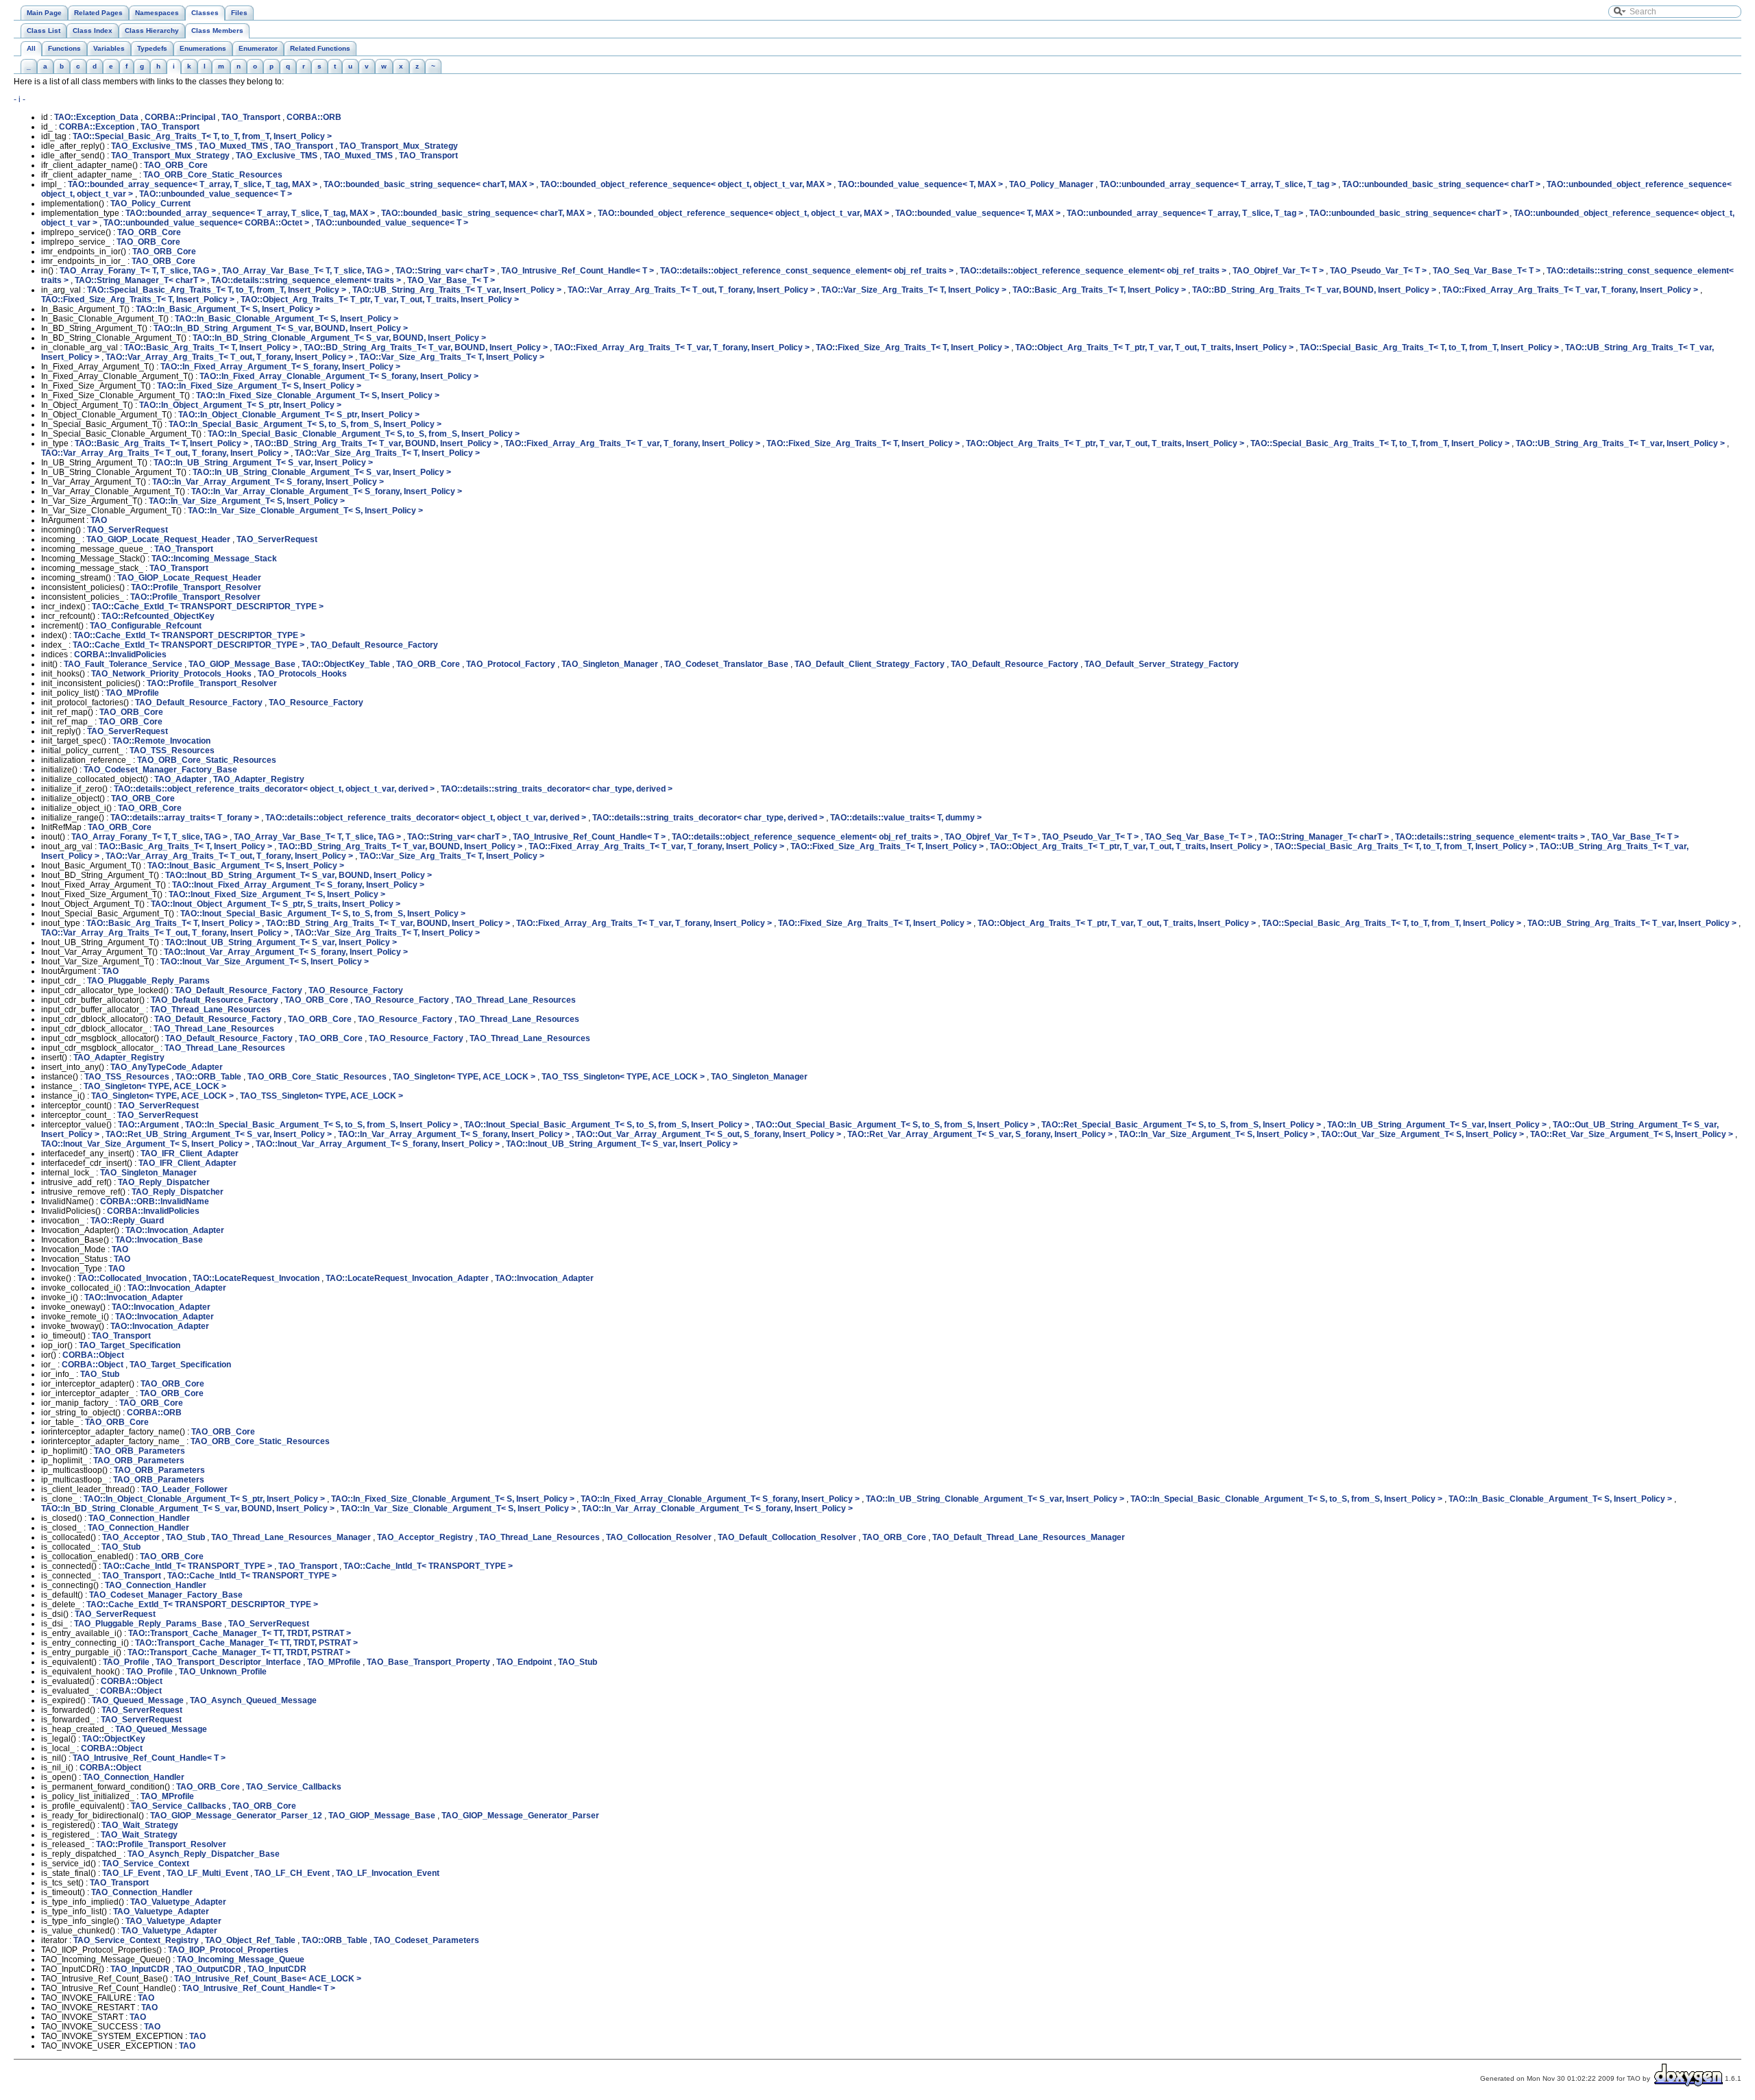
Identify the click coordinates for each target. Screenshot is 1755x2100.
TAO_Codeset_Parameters (426, 1940)
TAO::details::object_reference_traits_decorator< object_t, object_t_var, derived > (274, 789)
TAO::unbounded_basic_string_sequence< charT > (1441, 184)
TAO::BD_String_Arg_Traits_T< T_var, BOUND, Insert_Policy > (1314, 290)
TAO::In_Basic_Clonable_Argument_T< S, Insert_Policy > (287, 319)
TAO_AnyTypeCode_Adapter (167, 1067)
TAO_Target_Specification (130, 1345)
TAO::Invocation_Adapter (175, 1230)
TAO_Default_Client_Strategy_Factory (870, 664)
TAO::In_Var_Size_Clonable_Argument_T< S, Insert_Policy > (305, 511)
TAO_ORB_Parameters (140, 1451)
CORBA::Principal (180, 117)
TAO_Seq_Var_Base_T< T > (1487, 271)
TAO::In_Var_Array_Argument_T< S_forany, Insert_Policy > (268, 482)
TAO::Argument (148, 1125)
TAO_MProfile (132, 693)
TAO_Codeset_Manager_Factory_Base (160, 770)
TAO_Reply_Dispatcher (164, 1182)
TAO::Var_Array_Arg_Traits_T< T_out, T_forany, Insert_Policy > (691, 290)
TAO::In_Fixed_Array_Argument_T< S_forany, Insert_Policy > (280, 367)
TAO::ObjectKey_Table (346, 664)
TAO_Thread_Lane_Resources (516, 1000)
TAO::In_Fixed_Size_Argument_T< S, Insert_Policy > (259, 386)
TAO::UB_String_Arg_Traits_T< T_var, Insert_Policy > (457, 290)
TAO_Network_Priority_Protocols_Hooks (171, 674)
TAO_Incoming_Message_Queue (241, 1959)
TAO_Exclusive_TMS (152, 146)
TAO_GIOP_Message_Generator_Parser (520, 1816)
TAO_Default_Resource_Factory (374, 645)
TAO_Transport (251, 117)
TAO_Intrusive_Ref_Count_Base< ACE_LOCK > (268, 1979)
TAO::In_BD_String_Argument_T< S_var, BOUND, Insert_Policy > (281, 328)
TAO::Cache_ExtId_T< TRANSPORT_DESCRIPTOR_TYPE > (208, 607)
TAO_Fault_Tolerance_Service (123, 664)
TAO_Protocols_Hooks (302, 674)
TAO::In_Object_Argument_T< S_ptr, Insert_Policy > (240, 405)
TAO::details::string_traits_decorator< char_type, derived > (557, 789)
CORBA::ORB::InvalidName (155, 1201)
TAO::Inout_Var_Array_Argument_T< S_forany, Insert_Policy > (286, 952)
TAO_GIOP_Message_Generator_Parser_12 (236, 1816)
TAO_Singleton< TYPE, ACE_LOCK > (464, 1077)
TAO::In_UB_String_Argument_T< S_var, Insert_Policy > (263, 463)
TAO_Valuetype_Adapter (178, 1902)
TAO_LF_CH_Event (292, 1873)
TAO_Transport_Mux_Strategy (399, 146)
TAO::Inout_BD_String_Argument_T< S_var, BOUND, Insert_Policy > (299, 875)
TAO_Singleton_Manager (610, 664)
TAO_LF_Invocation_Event (388, 1873)
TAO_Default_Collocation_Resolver (787, 1537)
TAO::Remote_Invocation (161, 741)
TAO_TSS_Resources (172, 750)
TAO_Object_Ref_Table (250, 1940)
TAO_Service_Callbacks (294, 1787)
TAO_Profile (126, 1662)
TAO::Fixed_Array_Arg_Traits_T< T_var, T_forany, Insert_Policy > (1570, 290)
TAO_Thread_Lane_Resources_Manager (291, 1537)
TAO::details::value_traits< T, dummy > (906, 818)
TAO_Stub (100, 1374)
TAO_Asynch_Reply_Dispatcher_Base (204, 1854)
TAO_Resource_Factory (316, 703)
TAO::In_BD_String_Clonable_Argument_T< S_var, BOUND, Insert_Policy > (339, 338)
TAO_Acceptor (131, 1537)
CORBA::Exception (97, 127)
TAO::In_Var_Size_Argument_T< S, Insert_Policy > (247, 501)
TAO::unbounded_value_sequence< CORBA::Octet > (206, 223)
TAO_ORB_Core (176, 165)
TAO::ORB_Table (208, 1077)
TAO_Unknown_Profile (223, 1672)
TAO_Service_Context (146, 1864)
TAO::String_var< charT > (445, 271)
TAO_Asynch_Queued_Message (253, 1700)
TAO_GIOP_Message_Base (242, 664)
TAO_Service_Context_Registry (136, 1940)
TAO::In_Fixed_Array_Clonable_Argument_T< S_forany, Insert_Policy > (339, 376)
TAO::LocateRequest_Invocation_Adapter (407, 1278)
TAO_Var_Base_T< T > (451, 280)
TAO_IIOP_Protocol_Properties (228, 1950)
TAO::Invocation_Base (159, 1240)
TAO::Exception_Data (96, 117)
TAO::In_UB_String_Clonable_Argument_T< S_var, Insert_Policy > (322, 472)
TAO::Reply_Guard (127, 1221)
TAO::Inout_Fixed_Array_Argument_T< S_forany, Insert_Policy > (298, 885)
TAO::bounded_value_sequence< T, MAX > (920, 184)
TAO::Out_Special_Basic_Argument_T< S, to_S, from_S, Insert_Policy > (895, 1125)
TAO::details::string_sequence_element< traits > (306, 280)
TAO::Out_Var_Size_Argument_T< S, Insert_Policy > (1423, 1134)
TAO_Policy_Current (150, 204)
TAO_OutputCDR (208, 1969)
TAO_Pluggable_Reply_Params (148, 981)
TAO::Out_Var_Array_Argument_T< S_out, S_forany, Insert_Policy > (709, 1134)
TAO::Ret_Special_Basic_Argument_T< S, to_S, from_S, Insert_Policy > (1181, 1125)
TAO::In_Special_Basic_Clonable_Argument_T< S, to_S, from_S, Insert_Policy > (364, 434)
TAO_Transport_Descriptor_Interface (228, 1662)
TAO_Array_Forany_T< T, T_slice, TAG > (138, 271)
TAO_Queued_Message (138, 1700)
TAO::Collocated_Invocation (132, 1278)
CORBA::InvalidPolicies (120, 655)
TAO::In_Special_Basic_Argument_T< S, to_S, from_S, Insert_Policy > (305, 424)
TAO (99, 520)
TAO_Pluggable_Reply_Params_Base (148, 1624)
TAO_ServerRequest (128, 530)
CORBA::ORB (314, 117)
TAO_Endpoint (524, 1662)
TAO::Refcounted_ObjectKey (158, 616)
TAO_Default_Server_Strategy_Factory (1162, 664)
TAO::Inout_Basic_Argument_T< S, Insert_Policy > (246, 866)
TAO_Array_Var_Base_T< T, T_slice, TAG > (306, 271)
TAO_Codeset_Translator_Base (726, 664)
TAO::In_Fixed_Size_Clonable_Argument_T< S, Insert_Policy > (318, 395)
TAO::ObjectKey (114, 1739)
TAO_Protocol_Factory (511, 664)
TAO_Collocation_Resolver (659, 1537)
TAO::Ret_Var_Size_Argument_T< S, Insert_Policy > (1632, 1134)
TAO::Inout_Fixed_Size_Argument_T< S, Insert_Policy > (277, 894)
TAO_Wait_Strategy (140, 1825)
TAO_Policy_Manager (1051, 184)
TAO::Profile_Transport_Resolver (196, 587)
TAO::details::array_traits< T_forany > (185, 818)
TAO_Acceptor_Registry (425, 1537)
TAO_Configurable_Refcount (146, 626)
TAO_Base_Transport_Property (428, 1662)
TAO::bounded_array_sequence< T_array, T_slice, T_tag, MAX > (193, 184)
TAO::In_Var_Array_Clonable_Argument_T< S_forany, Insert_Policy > (327, 491)
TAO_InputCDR (140, 1969)
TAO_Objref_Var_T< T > (1278, 271)
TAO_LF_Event (131, 1873)
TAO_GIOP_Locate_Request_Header (158, 539)
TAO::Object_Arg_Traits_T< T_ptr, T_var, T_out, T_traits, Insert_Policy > (380, 300)
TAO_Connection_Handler (139, 1518)
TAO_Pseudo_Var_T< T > (1378, 271)
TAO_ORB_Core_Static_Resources (213, 175)
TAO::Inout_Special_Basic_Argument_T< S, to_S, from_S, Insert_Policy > (323, 914)
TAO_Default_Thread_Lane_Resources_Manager (1029, 1537)
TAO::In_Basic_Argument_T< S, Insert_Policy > (228, 309)
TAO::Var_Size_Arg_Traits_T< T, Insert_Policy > (914, 290)
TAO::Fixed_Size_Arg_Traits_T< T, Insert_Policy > (138, 300)
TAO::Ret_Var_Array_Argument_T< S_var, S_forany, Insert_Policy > (980, 1134)
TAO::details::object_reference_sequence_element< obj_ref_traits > (1093, 271)
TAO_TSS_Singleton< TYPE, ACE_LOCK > (623, 1077)
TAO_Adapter (181, 779)
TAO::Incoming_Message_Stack (214, 559)
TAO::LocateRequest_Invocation (256, 1278)
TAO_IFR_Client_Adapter (190, 1153)
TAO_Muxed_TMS (233, 146)
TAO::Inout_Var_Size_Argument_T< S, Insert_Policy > (265, 962)
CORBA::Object (93, 1355)
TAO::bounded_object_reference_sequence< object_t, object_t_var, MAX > (686, 184)
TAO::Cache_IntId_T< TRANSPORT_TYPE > (187, 1566)
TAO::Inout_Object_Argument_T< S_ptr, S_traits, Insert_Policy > (276, 904)
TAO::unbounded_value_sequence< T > (216, 194)
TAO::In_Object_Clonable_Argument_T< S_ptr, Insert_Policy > (299, 415)
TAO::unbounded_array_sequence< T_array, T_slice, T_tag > (1218, 184)
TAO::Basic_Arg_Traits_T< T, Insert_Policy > (1099, 290)
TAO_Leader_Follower (184, 1489)
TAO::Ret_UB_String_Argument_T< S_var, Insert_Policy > (219, 1134)
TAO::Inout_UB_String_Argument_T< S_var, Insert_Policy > (281, 942)
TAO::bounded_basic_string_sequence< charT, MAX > (429, 184)
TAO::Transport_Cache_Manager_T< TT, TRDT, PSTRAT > (240, 1633)
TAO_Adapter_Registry (259, 779)
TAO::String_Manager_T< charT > (140, 280)
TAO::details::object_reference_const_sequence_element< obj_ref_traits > (807, 271)
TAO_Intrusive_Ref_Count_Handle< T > (578, 271)
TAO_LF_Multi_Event (207, 1873)
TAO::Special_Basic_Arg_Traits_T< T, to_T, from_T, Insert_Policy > (202, 136)
